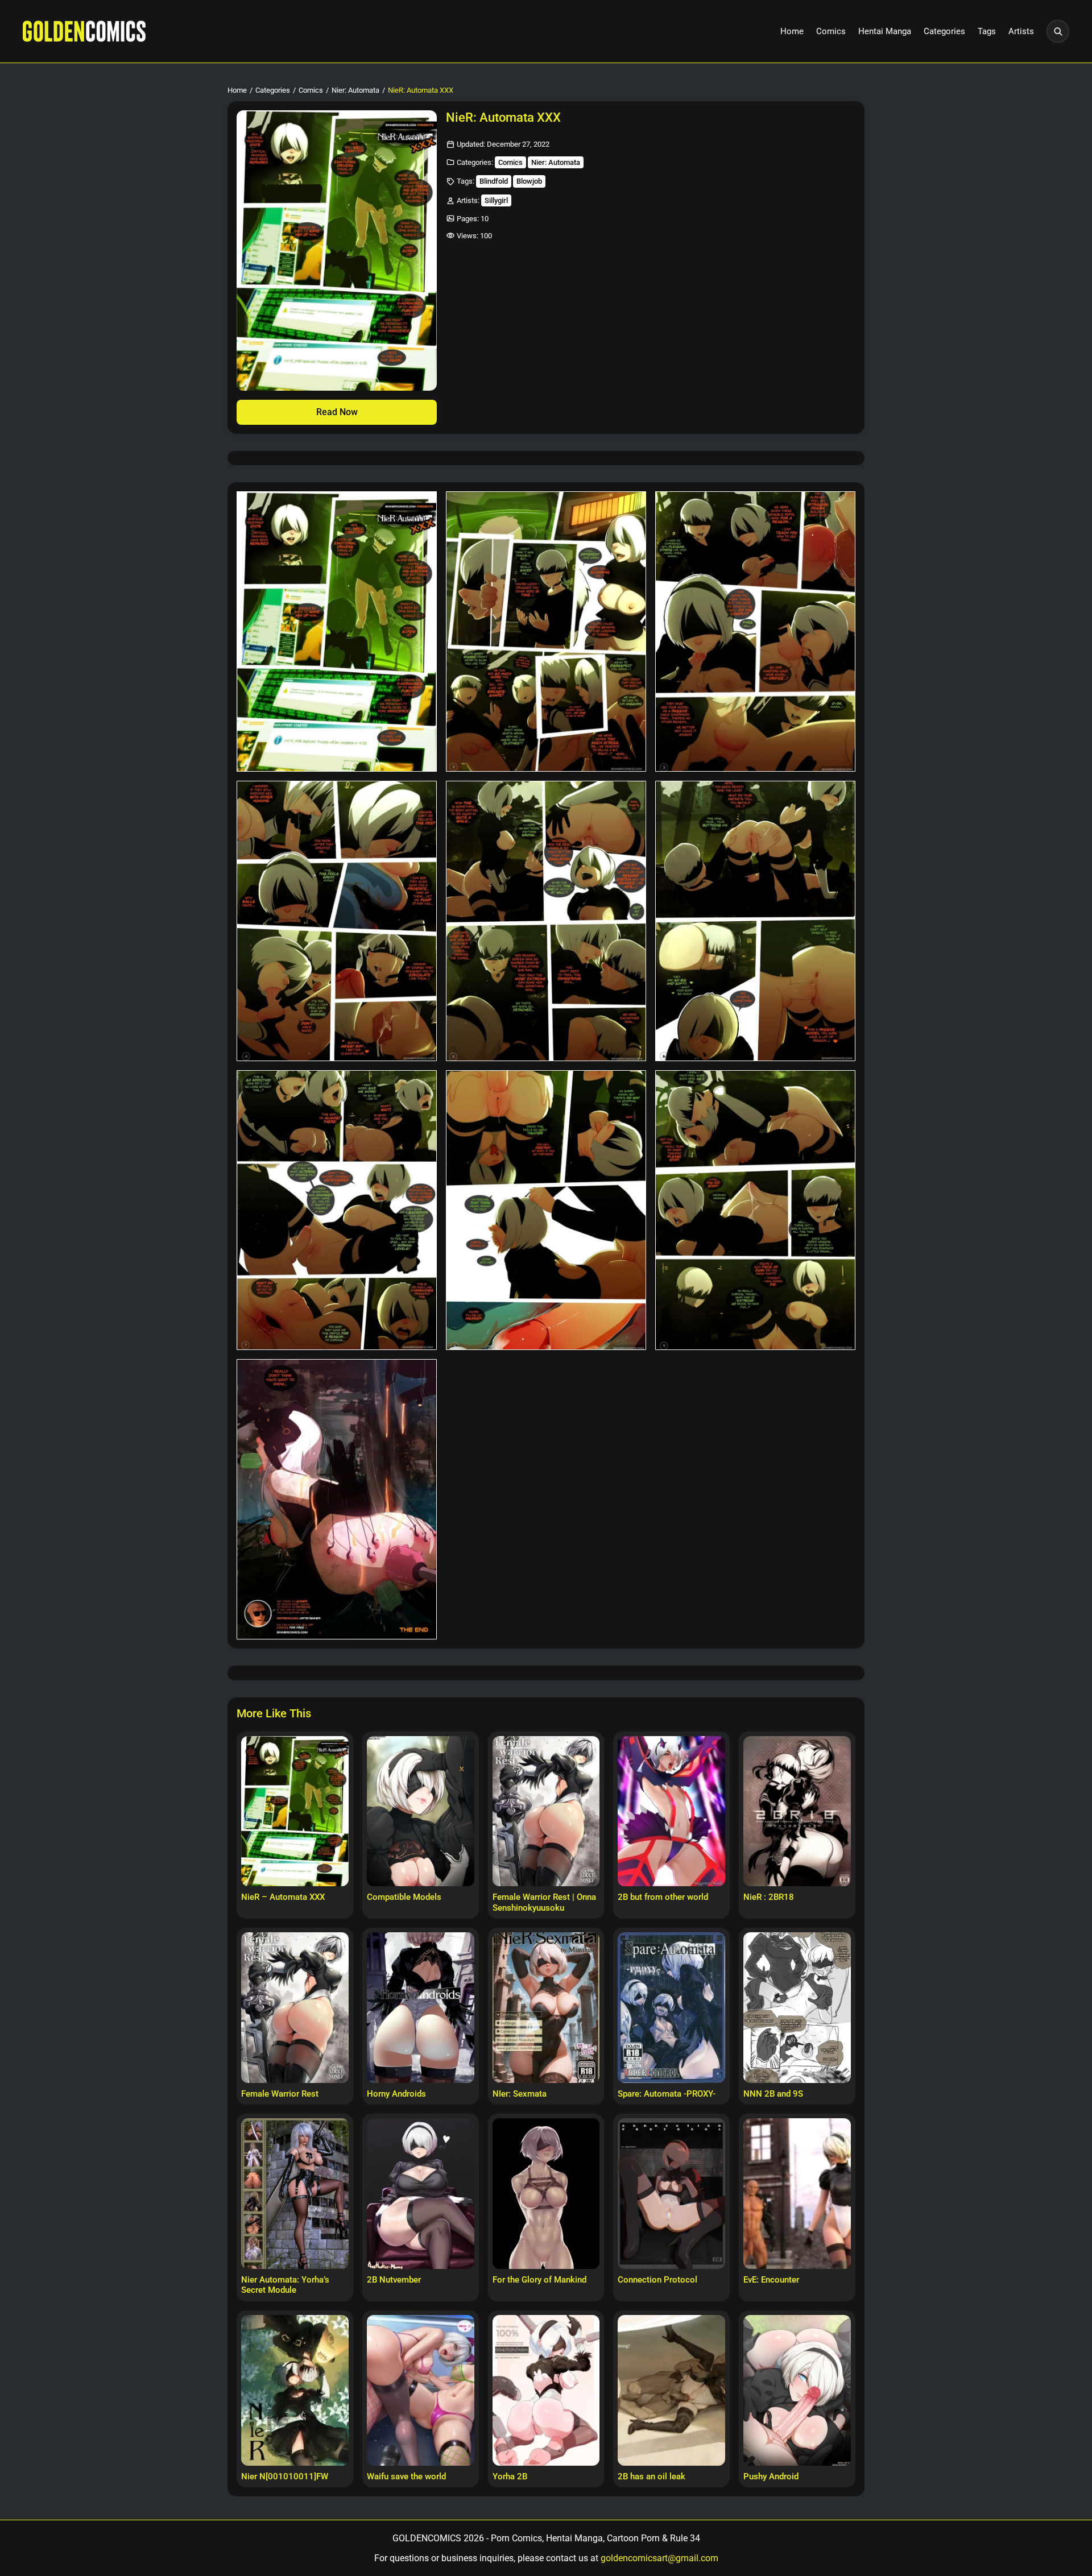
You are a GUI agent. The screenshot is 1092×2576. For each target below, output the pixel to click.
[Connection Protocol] (671, 2193)
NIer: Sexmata (520, 2094)
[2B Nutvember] (421, 2193)
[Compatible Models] (421, 1811)
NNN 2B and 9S (773, 2094)
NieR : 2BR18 (769, 1897)
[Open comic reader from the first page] (337, 250)
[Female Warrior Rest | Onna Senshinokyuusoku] (546, 1811)
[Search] (1058, 31)
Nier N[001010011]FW (285, 2476)
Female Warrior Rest (280, 2094)
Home (792, 31)
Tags (987, 31)
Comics (831, 31)
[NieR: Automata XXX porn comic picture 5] (546, 921)
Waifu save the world (406, 2476)
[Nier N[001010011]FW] (295, 2390)
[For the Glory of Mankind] (546, 2193)
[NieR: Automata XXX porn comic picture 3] (755, 631)
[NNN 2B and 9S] (797, 2007)
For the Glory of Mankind (539, 2280)
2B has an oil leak (652, 2476)
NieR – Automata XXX (283, 1897)
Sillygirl (496, 200)
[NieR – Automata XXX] (295, 1811)
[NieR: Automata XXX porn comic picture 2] (546, 631)
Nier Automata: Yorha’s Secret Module (285, 2285)
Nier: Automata (355, 90)
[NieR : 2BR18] (797, 1811)
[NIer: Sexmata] (546, 2007)
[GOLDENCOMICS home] (84, 31)
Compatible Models (404, 1897)
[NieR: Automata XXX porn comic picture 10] (337, 1499)
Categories (944, 31)
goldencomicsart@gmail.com (659, 2558)
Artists (1021, 31)
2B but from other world (663, 1897)
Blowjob (529, 181)
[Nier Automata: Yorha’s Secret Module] (295, 2193)
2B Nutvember (394, 2280)
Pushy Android (771, 2476)
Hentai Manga (885, 31)
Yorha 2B (510, 2476)
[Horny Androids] (421, 2007)
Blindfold (494, 181)
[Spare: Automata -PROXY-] (671, 2007)
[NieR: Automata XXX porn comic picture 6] (755, 921)
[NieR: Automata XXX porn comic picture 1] (337, 631)
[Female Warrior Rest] (295, 2007)
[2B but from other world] (671, 1811)
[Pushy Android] (797, 2390)
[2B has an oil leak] (671, 2390)
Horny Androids (396, 2094)
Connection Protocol (657, 2280)
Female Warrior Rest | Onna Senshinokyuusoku (544, 1902)
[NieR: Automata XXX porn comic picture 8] (546, 1210)
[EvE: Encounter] (797, 2193)
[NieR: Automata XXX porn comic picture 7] (337, 1210)
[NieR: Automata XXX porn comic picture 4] (337, 921)
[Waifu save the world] (421, 2390)
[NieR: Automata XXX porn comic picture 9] (755, 1210)
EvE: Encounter (771, 2280)
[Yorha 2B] (546, 2390)
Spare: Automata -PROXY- (667, 2094)
